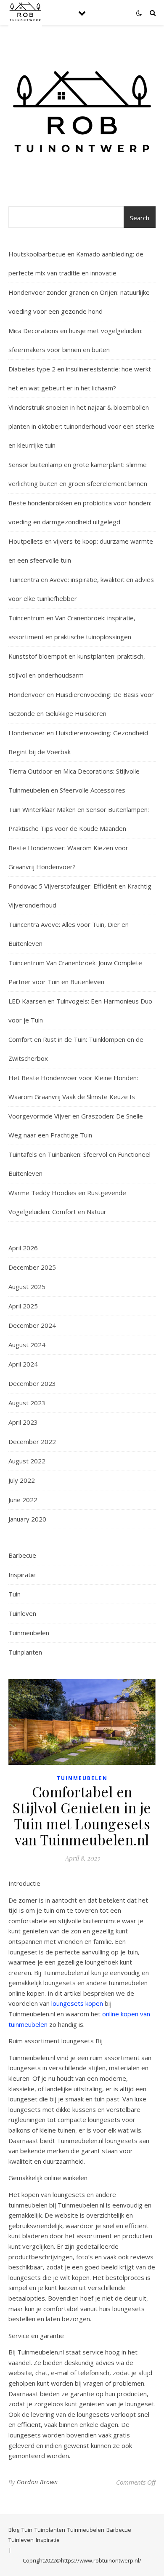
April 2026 (23, 1248)
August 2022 (27, 1461)
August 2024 (27, 1345)
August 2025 (27, 1287)
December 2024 (32, 1325)
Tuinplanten (25, 1652)
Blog (14, 2530)
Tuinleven (22, 1613)
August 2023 (27, 1403)
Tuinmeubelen (29, 1633)
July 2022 (22, 1480)
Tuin (15, 1594)
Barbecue (22, 1555)
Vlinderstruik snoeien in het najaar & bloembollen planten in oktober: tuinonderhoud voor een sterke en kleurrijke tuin (81, 426)
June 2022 (23, 1500)
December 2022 (32, 1441)
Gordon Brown (37, 2482)
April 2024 (23, 1364)
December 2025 (32, 1267)
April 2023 (23, 1422)
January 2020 (27, 1519)
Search (140, 218)
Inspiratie (22, 1575)
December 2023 (32, 1383)
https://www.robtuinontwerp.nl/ (101, 2560)
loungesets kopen (77, 2003)
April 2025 (23, 1306)
